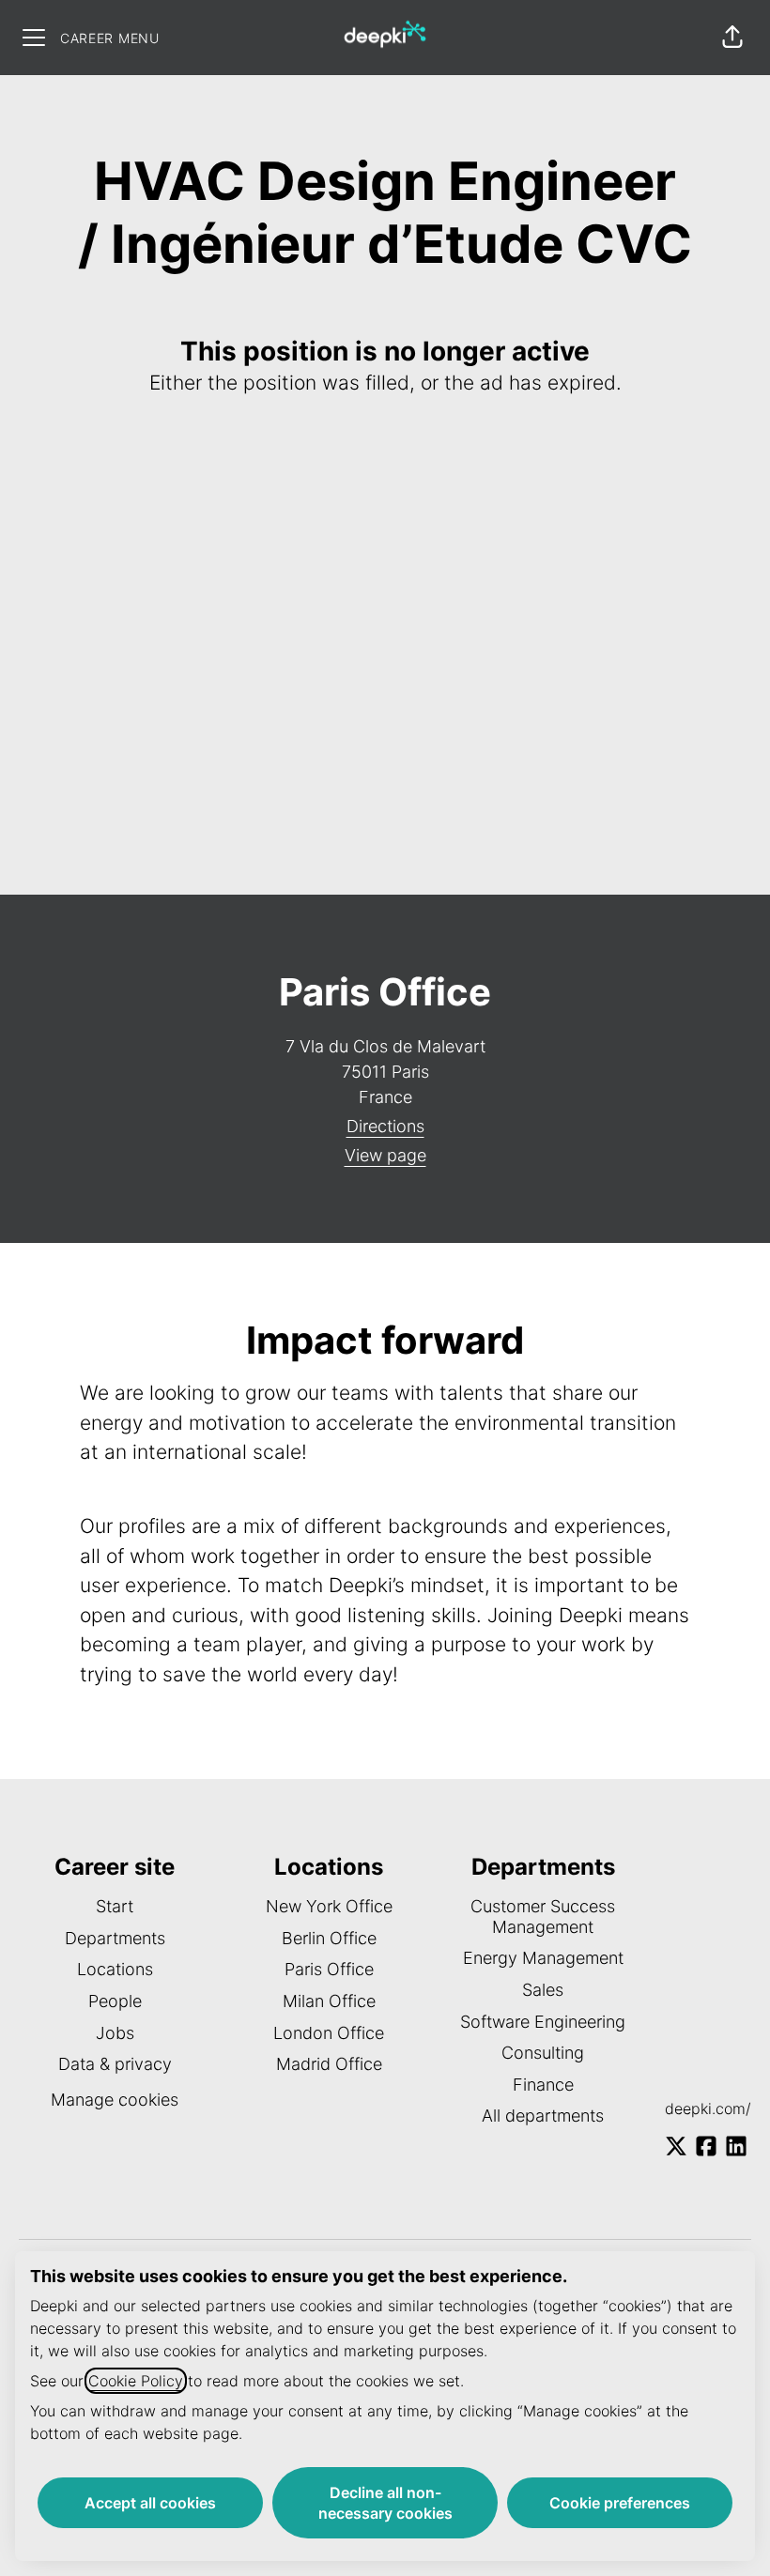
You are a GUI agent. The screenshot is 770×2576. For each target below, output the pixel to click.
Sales (543, 1990)
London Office (329, 2033)
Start (115, 1906)
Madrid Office (329, 2064)
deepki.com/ (708, 2108)
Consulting (543, 2053)
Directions (385, 1126)
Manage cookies (115, 2100)
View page (385, 1155)
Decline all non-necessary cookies (385, 2503)
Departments (115, 1938)
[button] (732, 38)
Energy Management (543, 1958)
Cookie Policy (136, 2381)
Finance (543, 2085)
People (115, 2001)
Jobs (115, 2033)
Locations (115, 1969)
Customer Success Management (543, 1917)
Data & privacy (115, 2064)
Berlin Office (329, 1938)
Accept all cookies (150, 2503)
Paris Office (329, 1969)
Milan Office (329, 2001)
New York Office (329, 1906)
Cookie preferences (620, 2503)
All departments (543, 2116)
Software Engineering (543, 2022)
